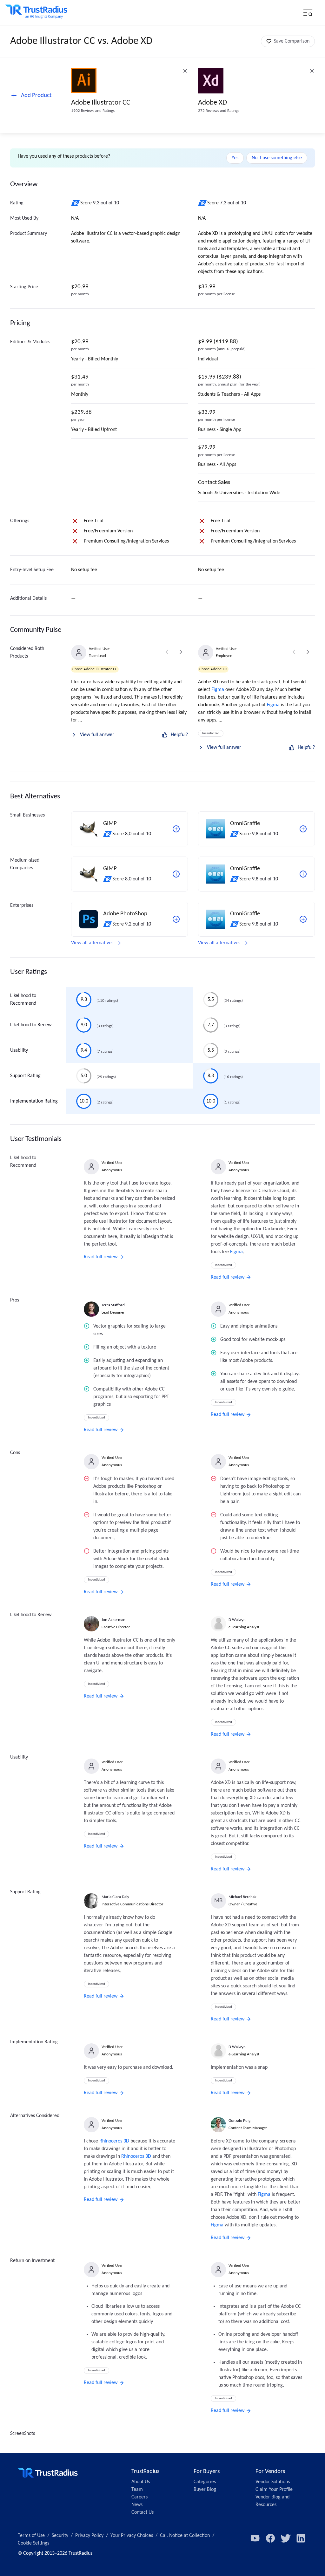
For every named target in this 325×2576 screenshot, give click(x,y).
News (137, 2505)
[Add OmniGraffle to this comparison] (303, 829)
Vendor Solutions (273, 2482)
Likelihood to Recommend (23, 1000)
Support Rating (25, 1076)
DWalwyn (237, 1620)
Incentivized (211, 733)
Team (137, 2490)
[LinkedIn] (301, 2538)
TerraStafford (113, 1305)
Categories (205, 2482)
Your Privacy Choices (132, 2536)
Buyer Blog (205, 2490)
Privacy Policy (89, 2536)
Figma (218, 690)
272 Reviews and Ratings (219, 111)
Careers (139, 2497)
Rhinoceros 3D (114, 2141)
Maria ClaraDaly (115, 1897)
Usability (19, 1050)
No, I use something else (277, 158)
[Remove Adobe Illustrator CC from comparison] (185, 71)
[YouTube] (255, 2538)
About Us (141, 2482)
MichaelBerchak (242, 1897)
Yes (235, 158)
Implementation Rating (34, 1101)
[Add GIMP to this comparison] (176, 829)
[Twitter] (286, 2538)
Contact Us (143, 2512)
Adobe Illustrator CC (101, 103)
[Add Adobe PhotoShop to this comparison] (176, 919)
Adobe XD (212, 103)
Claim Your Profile (274, 2490)
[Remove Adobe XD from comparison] (312, 71)
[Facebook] (270, 2538)
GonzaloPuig (239, 2121)
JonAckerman (113, 1620)
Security (60, 2536)
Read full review (101, 1257)
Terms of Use (31, 2536)
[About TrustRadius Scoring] (76, 203)
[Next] (181, 652)
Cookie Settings (33, 2543)
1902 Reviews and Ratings (93, 111)
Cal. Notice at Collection (185, 2536)
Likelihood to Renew (31, 1025)
